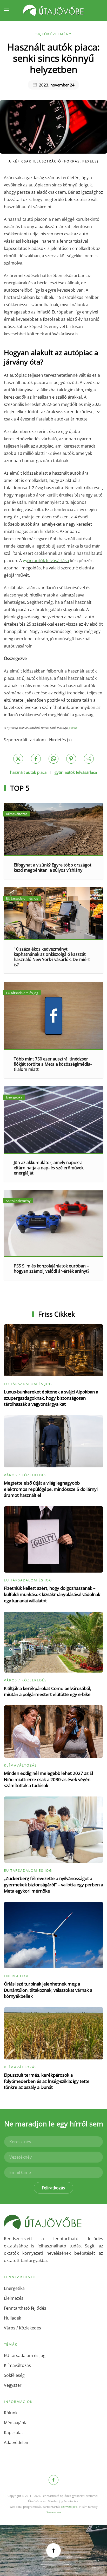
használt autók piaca (28, 772)
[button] (6, 10)
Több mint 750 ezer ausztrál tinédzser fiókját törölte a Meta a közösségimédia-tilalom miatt (53, 1064)
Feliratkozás (53, 2188)
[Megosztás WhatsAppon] (53, 759)
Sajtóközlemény (53, 34)
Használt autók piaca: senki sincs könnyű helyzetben (53, 58)
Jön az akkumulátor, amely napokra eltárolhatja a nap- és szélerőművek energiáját (49, 1168)
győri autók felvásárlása (76, 772)
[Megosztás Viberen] (89, 759)
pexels (73, 728)
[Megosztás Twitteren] (18, 759)
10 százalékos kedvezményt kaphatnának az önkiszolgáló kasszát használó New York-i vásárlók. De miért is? (52, 957)
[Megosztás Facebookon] (36, 759)
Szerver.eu (54, 2512)
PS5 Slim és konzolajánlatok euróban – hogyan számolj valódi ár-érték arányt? (52, 1268)
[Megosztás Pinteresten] (71, 759)
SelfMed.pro (69, 2507)
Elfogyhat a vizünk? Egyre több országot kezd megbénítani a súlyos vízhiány (53, 868)
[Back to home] (53, 10)
